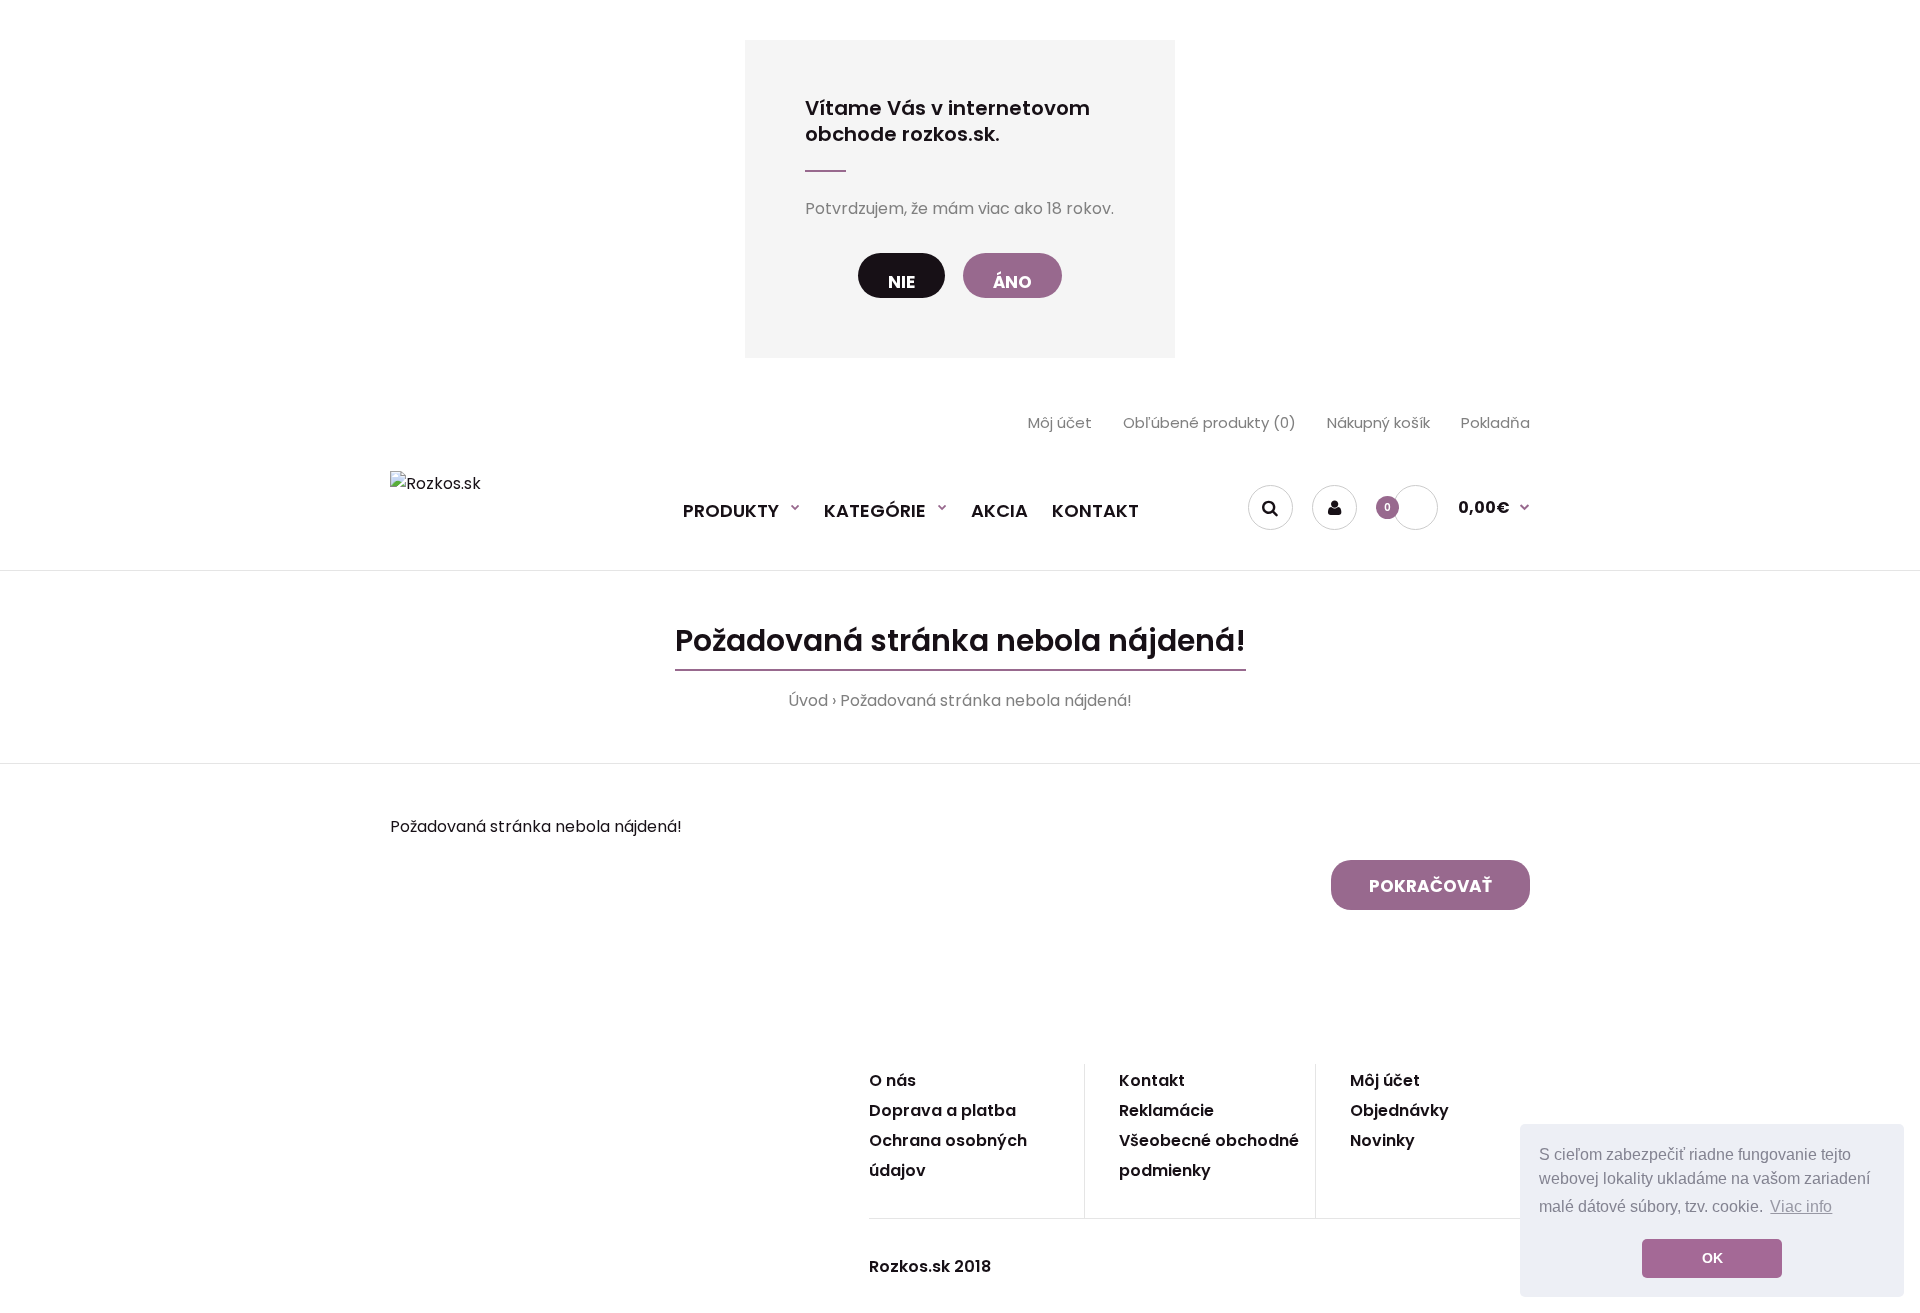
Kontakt (1152, 1080)
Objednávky (1399, 1110)
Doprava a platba (942, 1110)
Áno (1012, 282)
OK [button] (1712, 1258)
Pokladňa (1495, 422)
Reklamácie (1166, 1110)
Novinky (1382, 1140)
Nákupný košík (1378, 422)
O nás (892, 1080)
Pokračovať (1430, 886)
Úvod (808, 700)
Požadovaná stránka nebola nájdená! (986, 700)
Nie (901, 282)
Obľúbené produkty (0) (1209, 422)
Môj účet (1060, 422)
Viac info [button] (1801, 1206)
